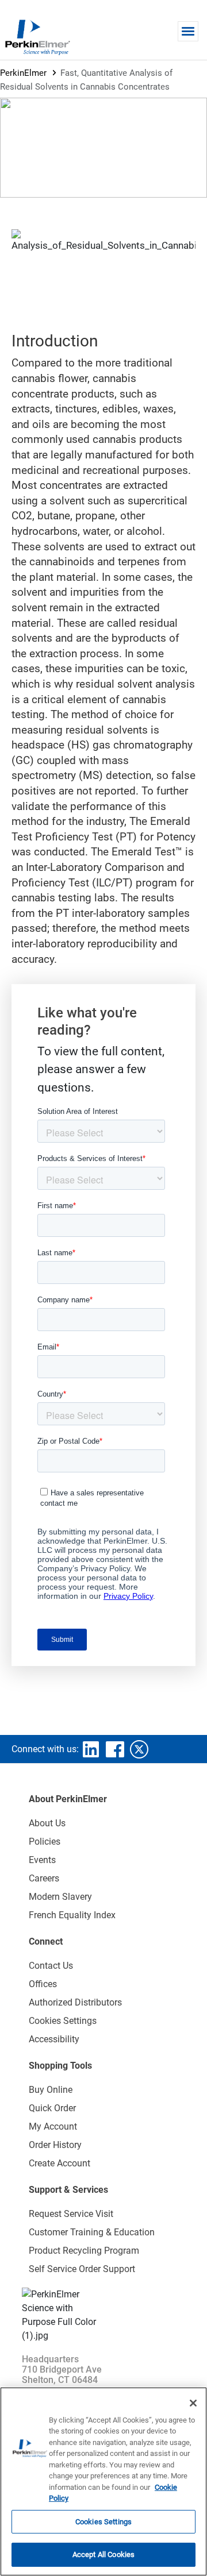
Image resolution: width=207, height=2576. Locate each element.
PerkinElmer (23, 73)
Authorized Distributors (75, 2002)
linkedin (91, 1749)
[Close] (193, 2403)
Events (42, 1860)
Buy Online (51, 2090)
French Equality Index (72, 1915)
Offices (43, 1984)
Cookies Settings (103, 2522)
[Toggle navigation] (188, 31)
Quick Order (52, 2108)
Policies (45, 1842)
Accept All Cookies (103, 2554)
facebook (115, 1749)
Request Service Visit (71, 2214)
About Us (47, 1823)
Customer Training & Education (92, 2232)
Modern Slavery (60, 1897)
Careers (44, 1878)
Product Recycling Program (84, 2251)
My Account (53, 2126)
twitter (139, 1749)
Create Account (60, 2163)
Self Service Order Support (82, 2269)
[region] (103, 2481)
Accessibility (54, 2039)
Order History (55, 2145)
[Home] (37, 37)
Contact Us (51, 1966)
